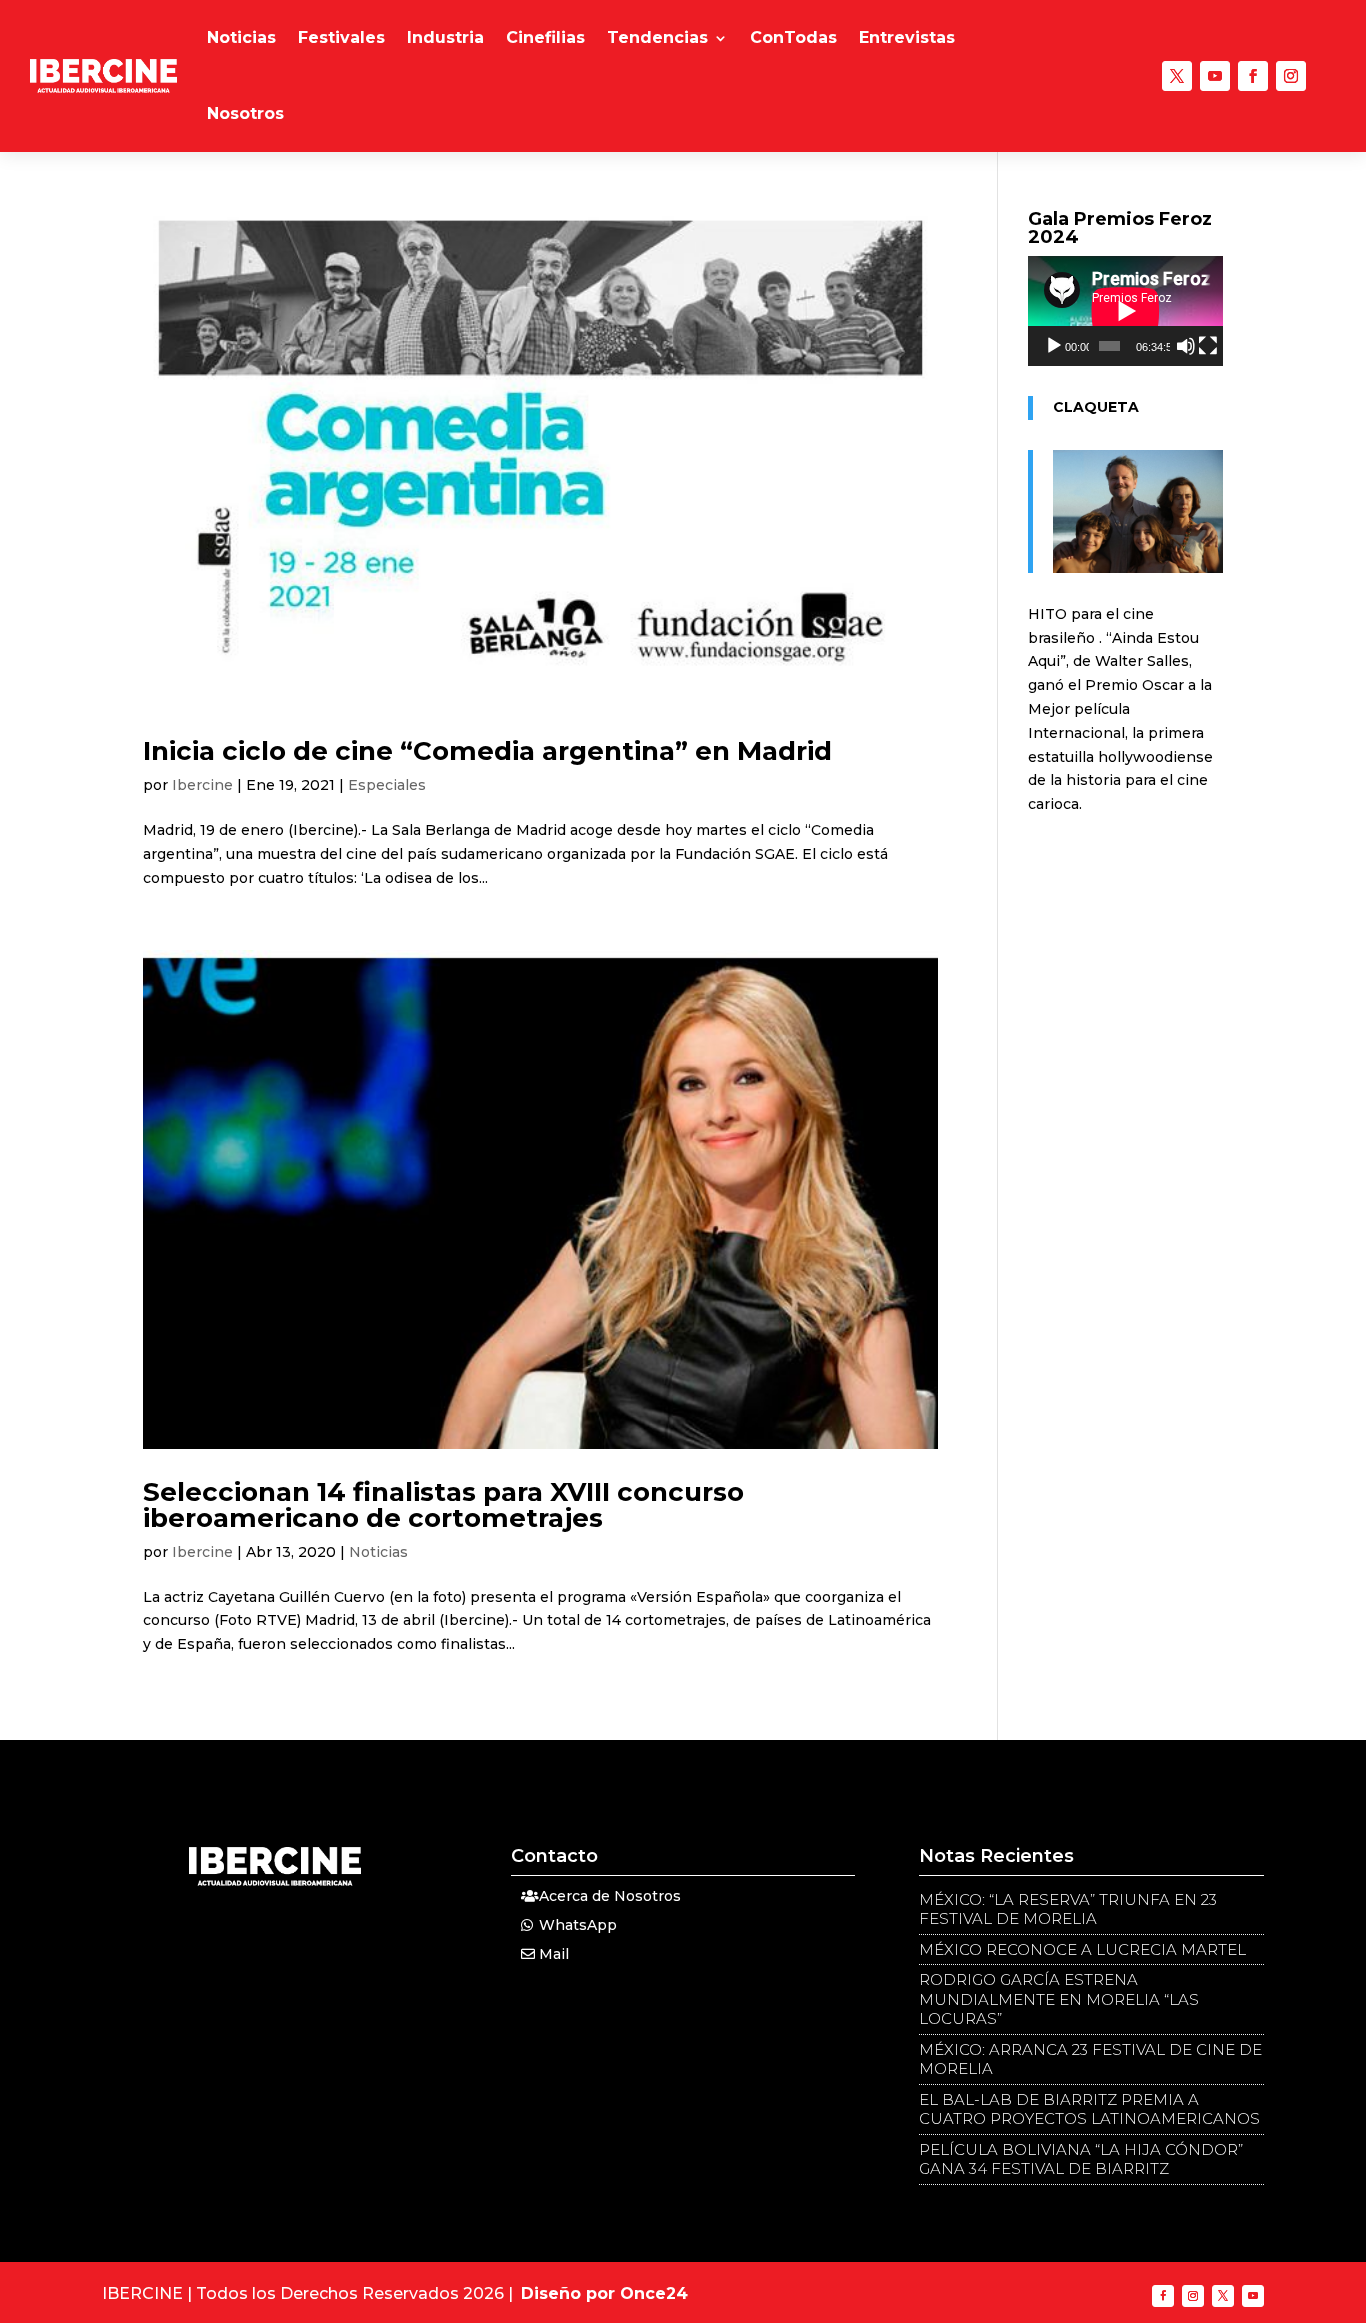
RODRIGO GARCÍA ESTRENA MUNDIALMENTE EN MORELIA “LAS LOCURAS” (1059, 1999)
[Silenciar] (1186, 346)
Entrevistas (907, 37)
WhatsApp (578, 1925)
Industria (445, 37)
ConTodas (793, 37)
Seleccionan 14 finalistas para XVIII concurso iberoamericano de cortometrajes (443, 1505)
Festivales (341, 37)
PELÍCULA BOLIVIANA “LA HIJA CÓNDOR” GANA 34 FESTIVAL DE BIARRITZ (1081, 2159)
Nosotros (245, 113)
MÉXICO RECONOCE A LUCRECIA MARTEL (1082, 1949)
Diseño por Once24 (604, 2293)
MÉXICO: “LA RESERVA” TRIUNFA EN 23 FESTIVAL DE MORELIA (1068, 1909)
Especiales (387, 785)
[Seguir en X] (1177, 76)
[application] (1125, 311)
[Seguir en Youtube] (1215, 76)
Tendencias (657, 37)
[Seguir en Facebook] (1253, 76)
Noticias (241, 37)
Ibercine (202, 785)
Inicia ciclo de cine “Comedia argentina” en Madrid (487, 751)
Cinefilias (545, 37)
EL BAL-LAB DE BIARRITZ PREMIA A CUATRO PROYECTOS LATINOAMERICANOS (1089, 2109)
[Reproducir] (1054, 346)
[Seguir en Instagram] (1291, 76)
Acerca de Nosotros (610, 1896)
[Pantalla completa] (1208, 346)
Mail (554, 1954)
